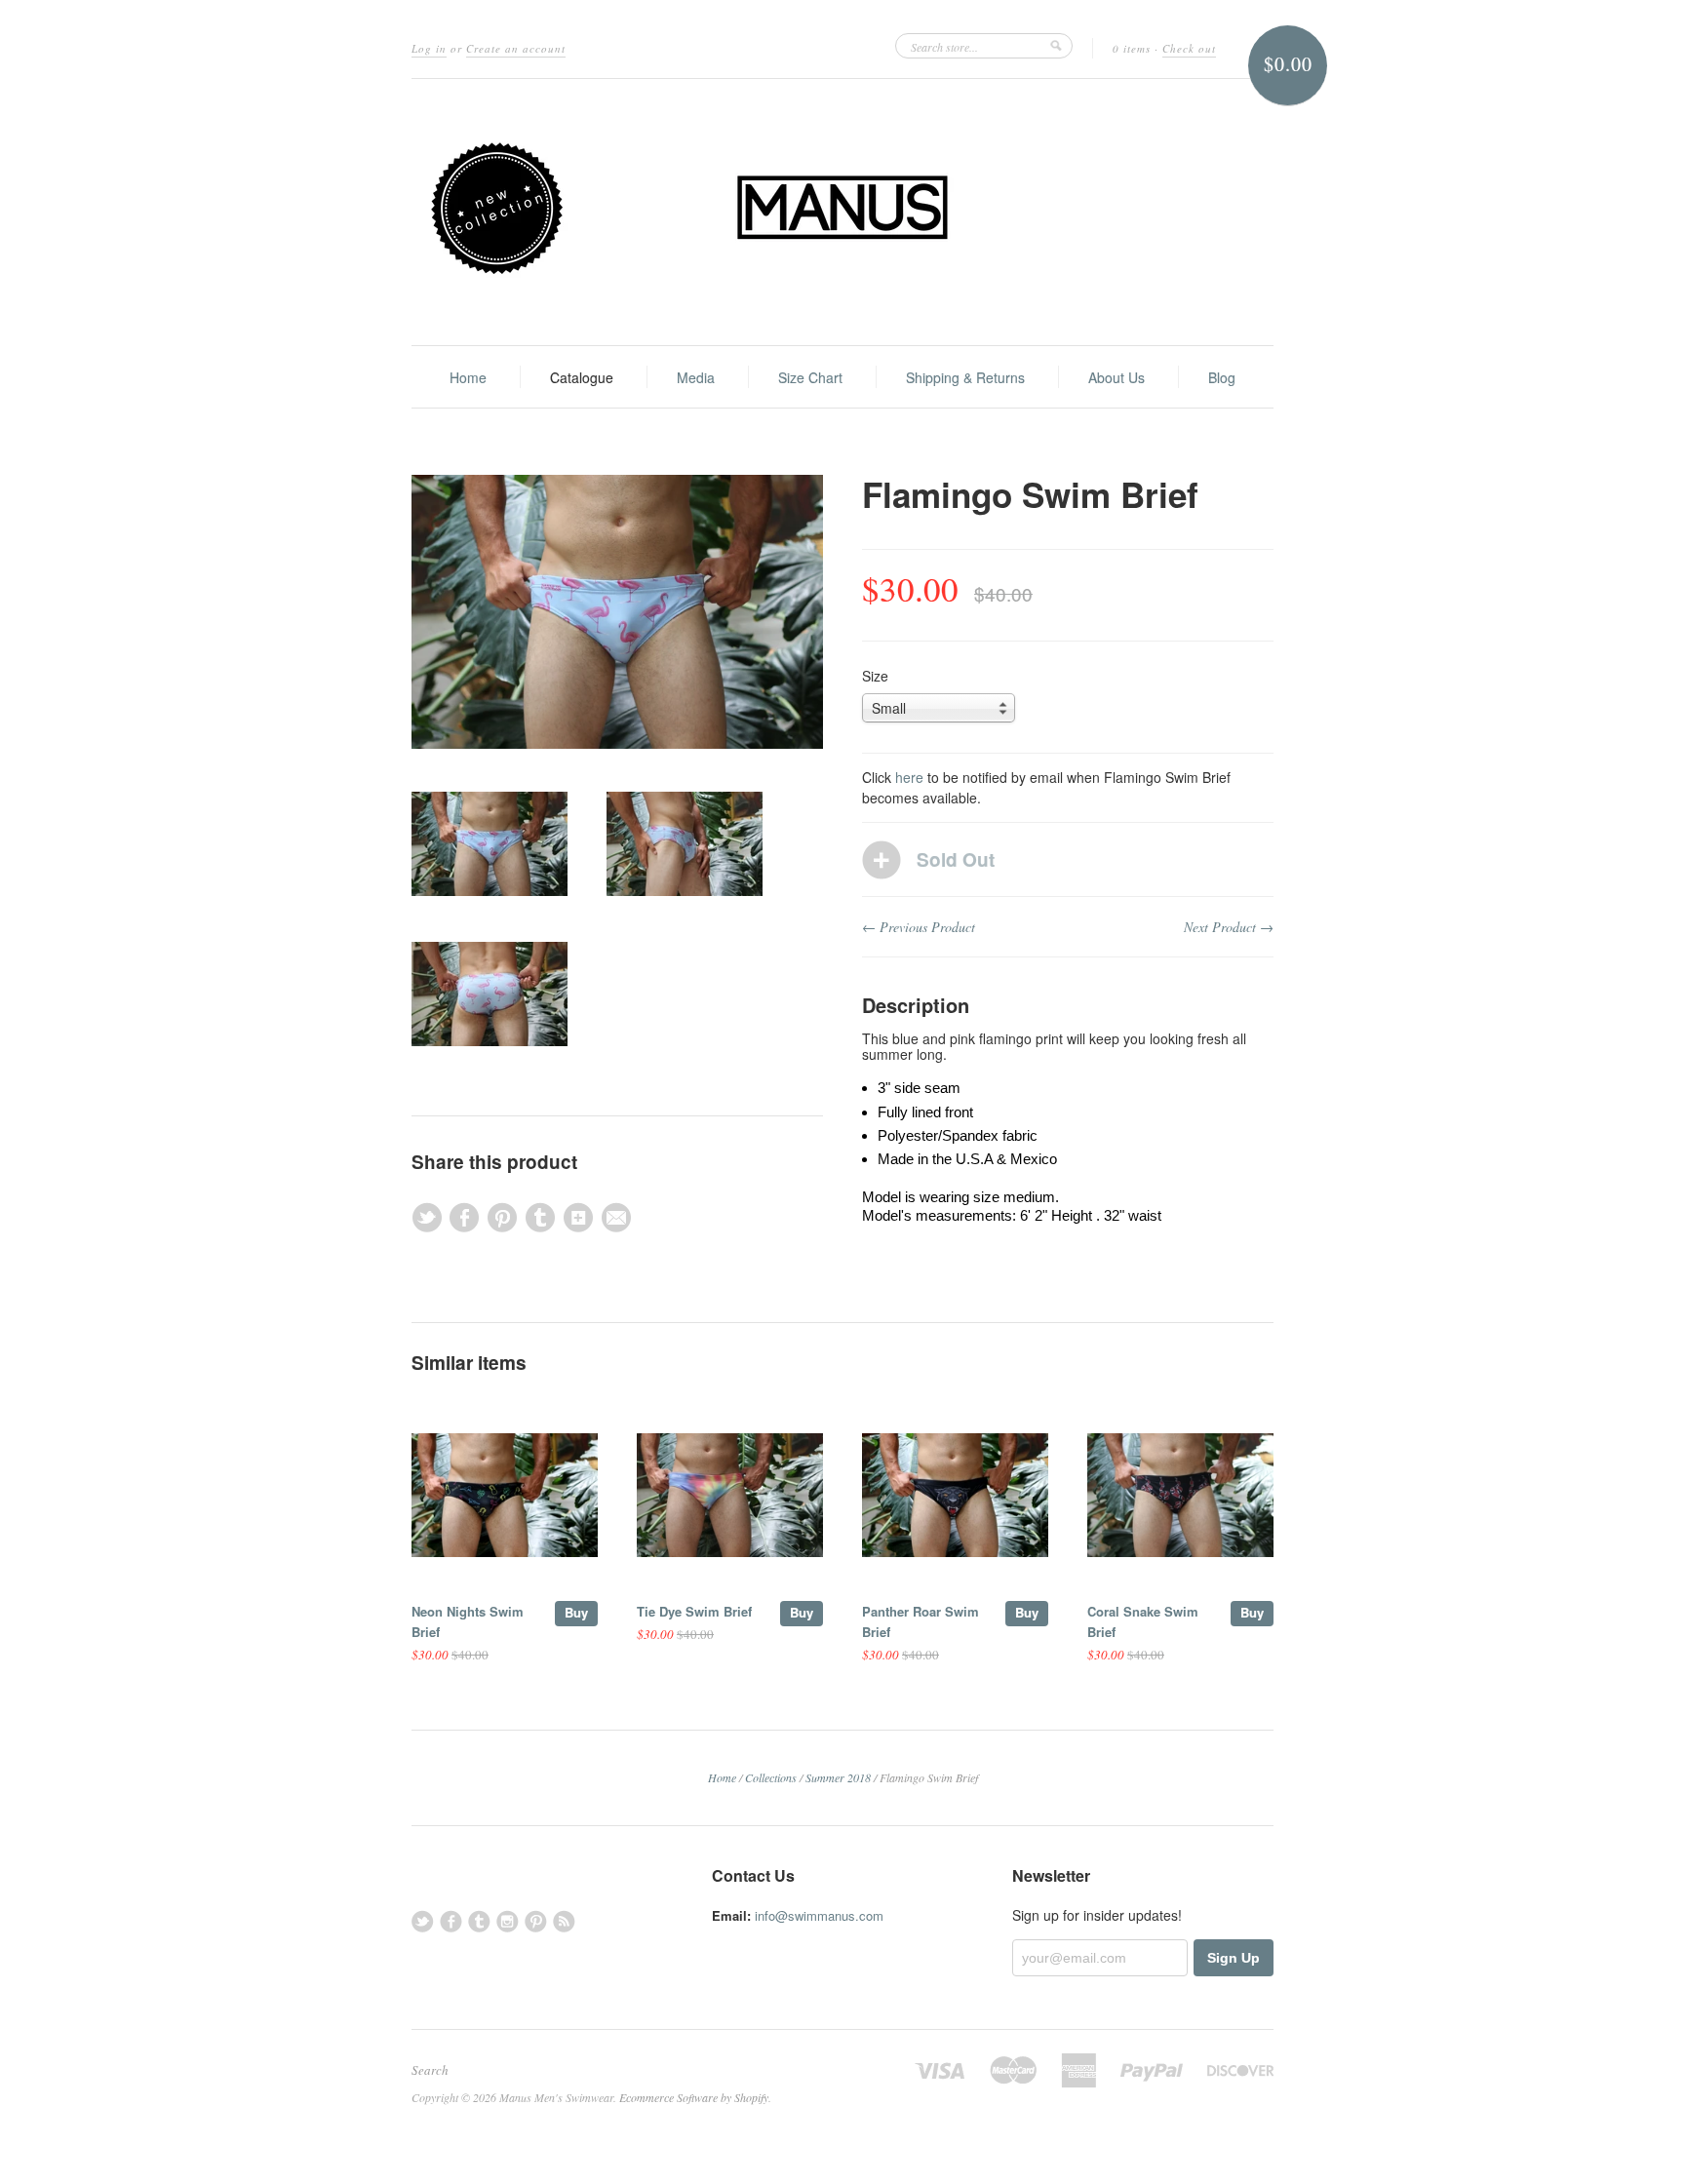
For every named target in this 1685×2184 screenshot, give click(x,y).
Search (430, 2070)
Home (468, 377)
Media (696, 377)
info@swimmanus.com (819, 1915)
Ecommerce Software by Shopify (694, 2097)
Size (875, 676)
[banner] (842, 212)
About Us (1117, 377)
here (909, 777)
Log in (429, 48)
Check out (1189, 48)
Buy (576, 1612)
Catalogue (582, 377)
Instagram (508, 1921)
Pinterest (536, 1921)
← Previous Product (919, 927)
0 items (1132, 48)
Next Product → (1229, 927)
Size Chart (810, 377)
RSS (564, 1921)
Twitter (423, 1921)
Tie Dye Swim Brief (694, 1611)
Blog (1222, 377)
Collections (771, 1777)
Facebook (451, 1921)
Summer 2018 (838, 1777)
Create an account (516, 48)
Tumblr (479, 1921)
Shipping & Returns (965, 377)
